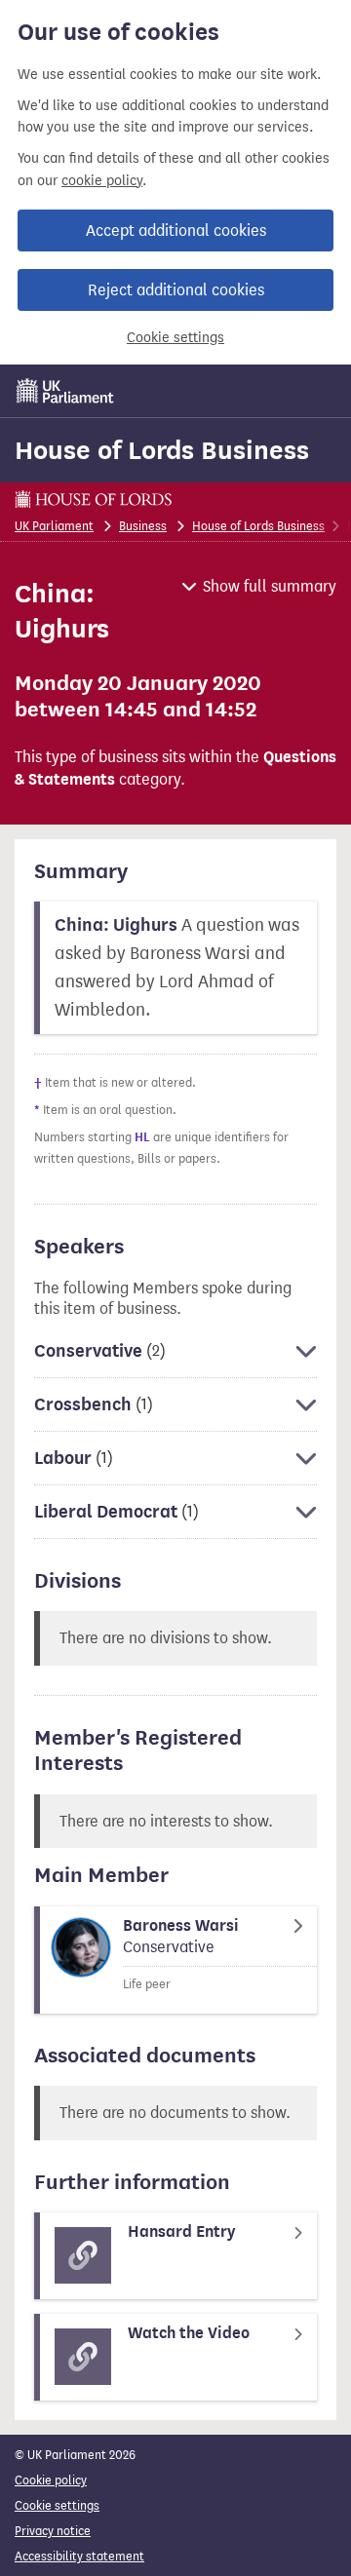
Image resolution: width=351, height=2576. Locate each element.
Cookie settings (175, 338)
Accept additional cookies (176, 231)
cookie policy (102, 181)
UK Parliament (54, 526)
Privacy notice (53, 2531)
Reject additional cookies (176, 290)
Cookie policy (51, 2480)
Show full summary (270, 586)
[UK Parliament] (65, 391)
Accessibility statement (79, 2556)
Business (143, 526)
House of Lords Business (162, 450)
